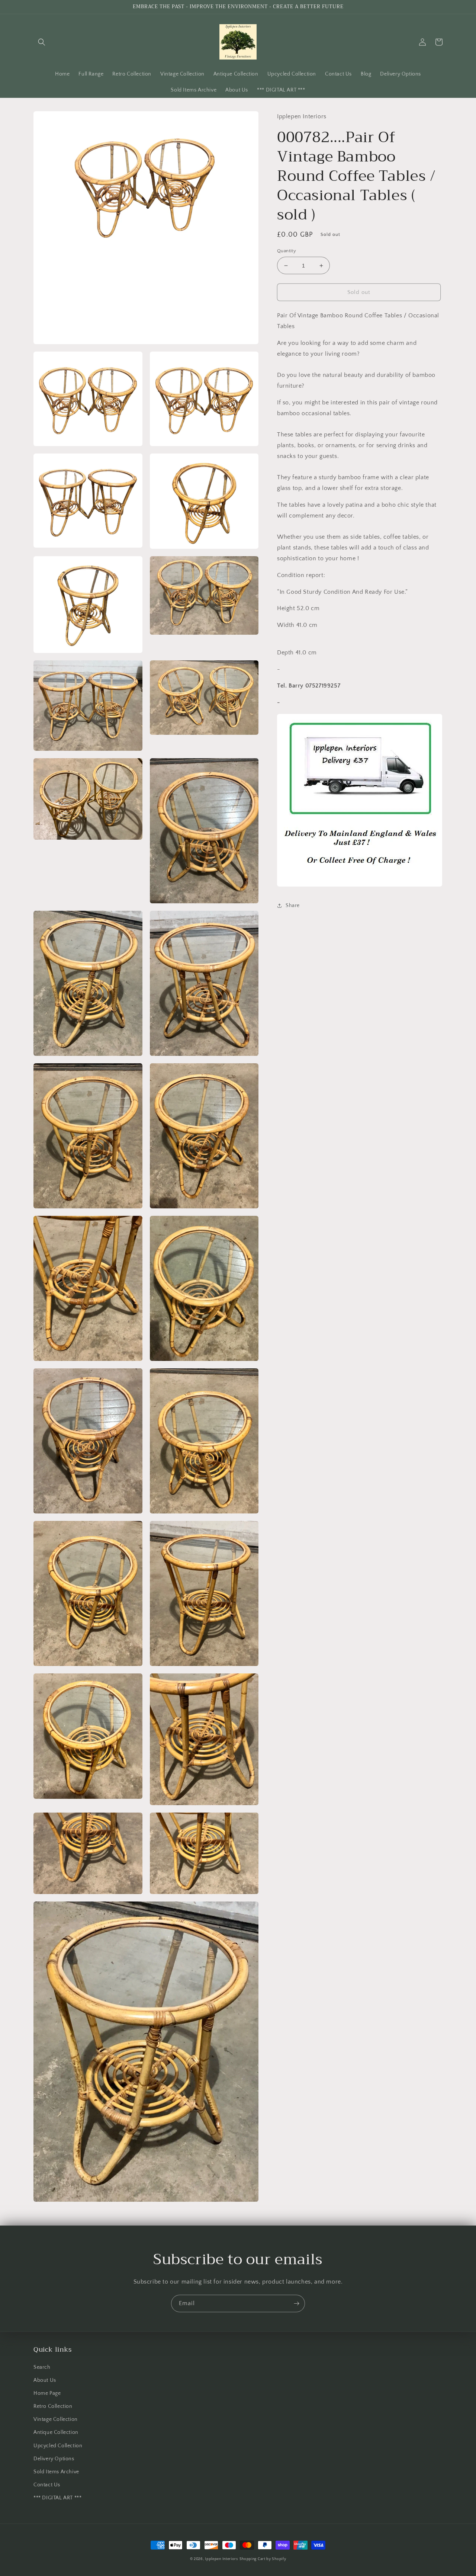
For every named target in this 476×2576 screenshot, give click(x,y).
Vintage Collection (56, 2419)
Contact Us (47, 2485)
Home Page (47, 2393)
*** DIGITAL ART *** (57, 2498)
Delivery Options (54, 2459)
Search (42, 2367)
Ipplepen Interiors (221, 2559)
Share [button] (293, 906)
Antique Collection (56, 2432)
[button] (42, 42)
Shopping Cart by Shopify (263, 2559)
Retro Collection (53, 2406)
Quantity (287, 251)
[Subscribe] (296, 2303)
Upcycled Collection (58, 2446)
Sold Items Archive (56, 2472)
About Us (45, 2380)
